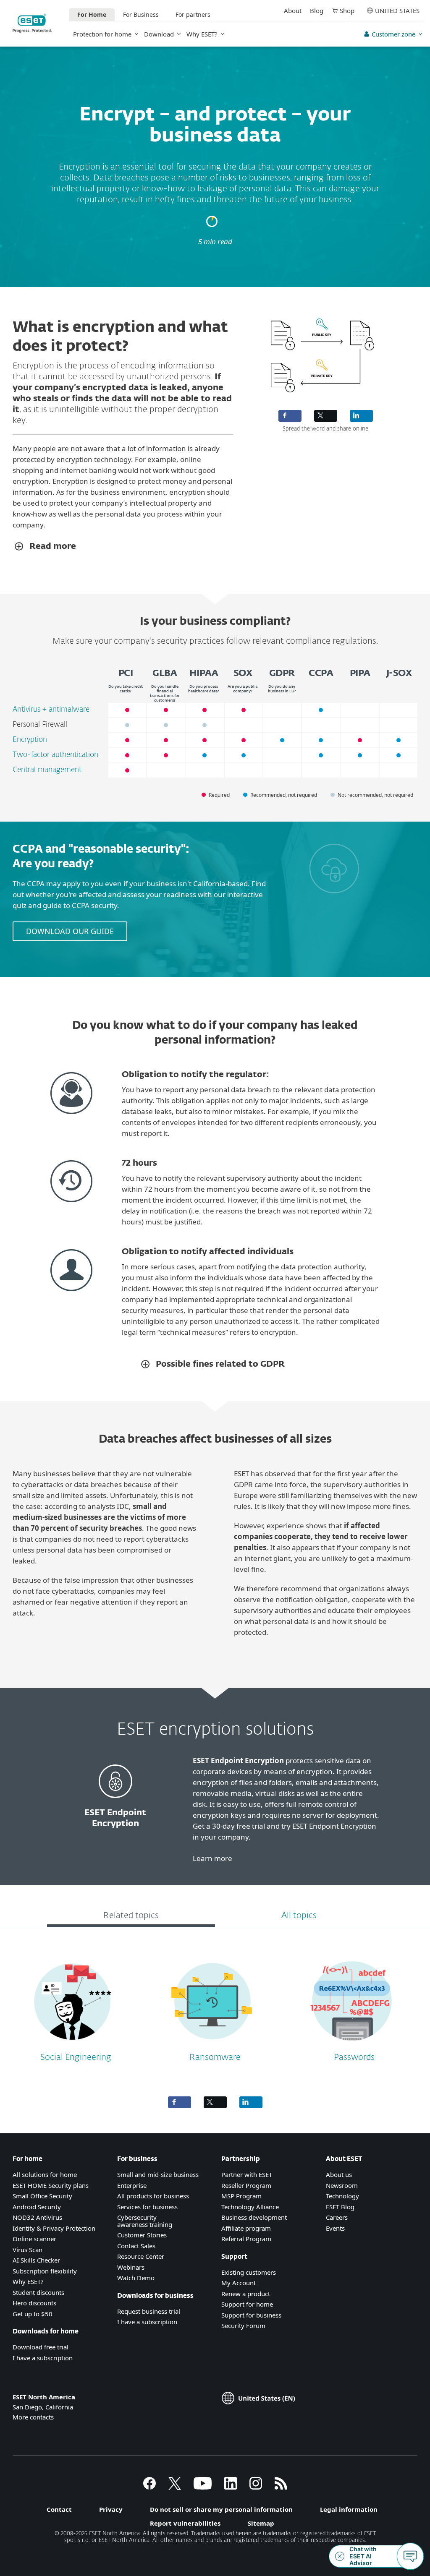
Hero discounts (34, 2303)
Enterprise (132, 2185)
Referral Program (246, 2239)
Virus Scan (28, 2250)
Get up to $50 (33, 2314)
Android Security (37, 2207)
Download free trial (41, 2347)
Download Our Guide (70, 931)
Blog (317, 10)
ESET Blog (340, 2207)
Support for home (247, 2304)
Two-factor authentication (55, 755)
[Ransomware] (212, 2046)
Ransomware (215, 2057)
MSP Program (241, 2196)
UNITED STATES (397, 10)
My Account (239, 2283)
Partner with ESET (247, 2174)
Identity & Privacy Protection (54, 2228)
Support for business (251, 2315)
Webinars (131, 2267)
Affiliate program (246, 2228)
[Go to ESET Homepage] (32, 23)
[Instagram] (256, 2487)
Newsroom (342, 2185)
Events (335, 2228)
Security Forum (243, 2325)
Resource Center (141, 2256)
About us (339, 2174)
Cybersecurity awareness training (145, 2221)
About (293, 10)
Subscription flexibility (45, 2271)
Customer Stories (142, 2235)
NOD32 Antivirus (37, 2217)
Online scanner (34, 2239)
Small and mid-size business (158, 2174)
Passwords (354, 2057)
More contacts (33, 2417)
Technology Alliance (250, 2207)
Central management (47, 770)
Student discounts (38, 2292)
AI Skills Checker (36, 2260)
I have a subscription (43, 2358)
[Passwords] (351, 2046)
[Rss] (281, 2487)
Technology (342, 2196)
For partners (193, 14)
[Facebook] (149, 2487)
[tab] (131, 1917)
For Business (141, 14)
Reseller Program (246, 2185)
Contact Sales (136, 2246)
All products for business (153, 2196)
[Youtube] (203, 2487)
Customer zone (393, 34)
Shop (347, 10)
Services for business (147, 2207)
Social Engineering (76, 2057)
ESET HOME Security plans (51, 2185)
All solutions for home (45, 2174)
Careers (337, 2217)
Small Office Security (42, 2196)
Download (159, 34)
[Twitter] (175, 2487)
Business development (254, 2217)
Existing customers (249, 2272)
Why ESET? (202, 34)
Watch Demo (136, 2278)
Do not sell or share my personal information (221, 2509)
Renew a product (246, 2294)
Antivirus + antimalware (51, 710)
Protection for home (102, 34)
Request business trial (149, 2311)
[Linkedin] (231, 2487)
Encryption (30, 740)
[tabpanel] (215, 2008)
